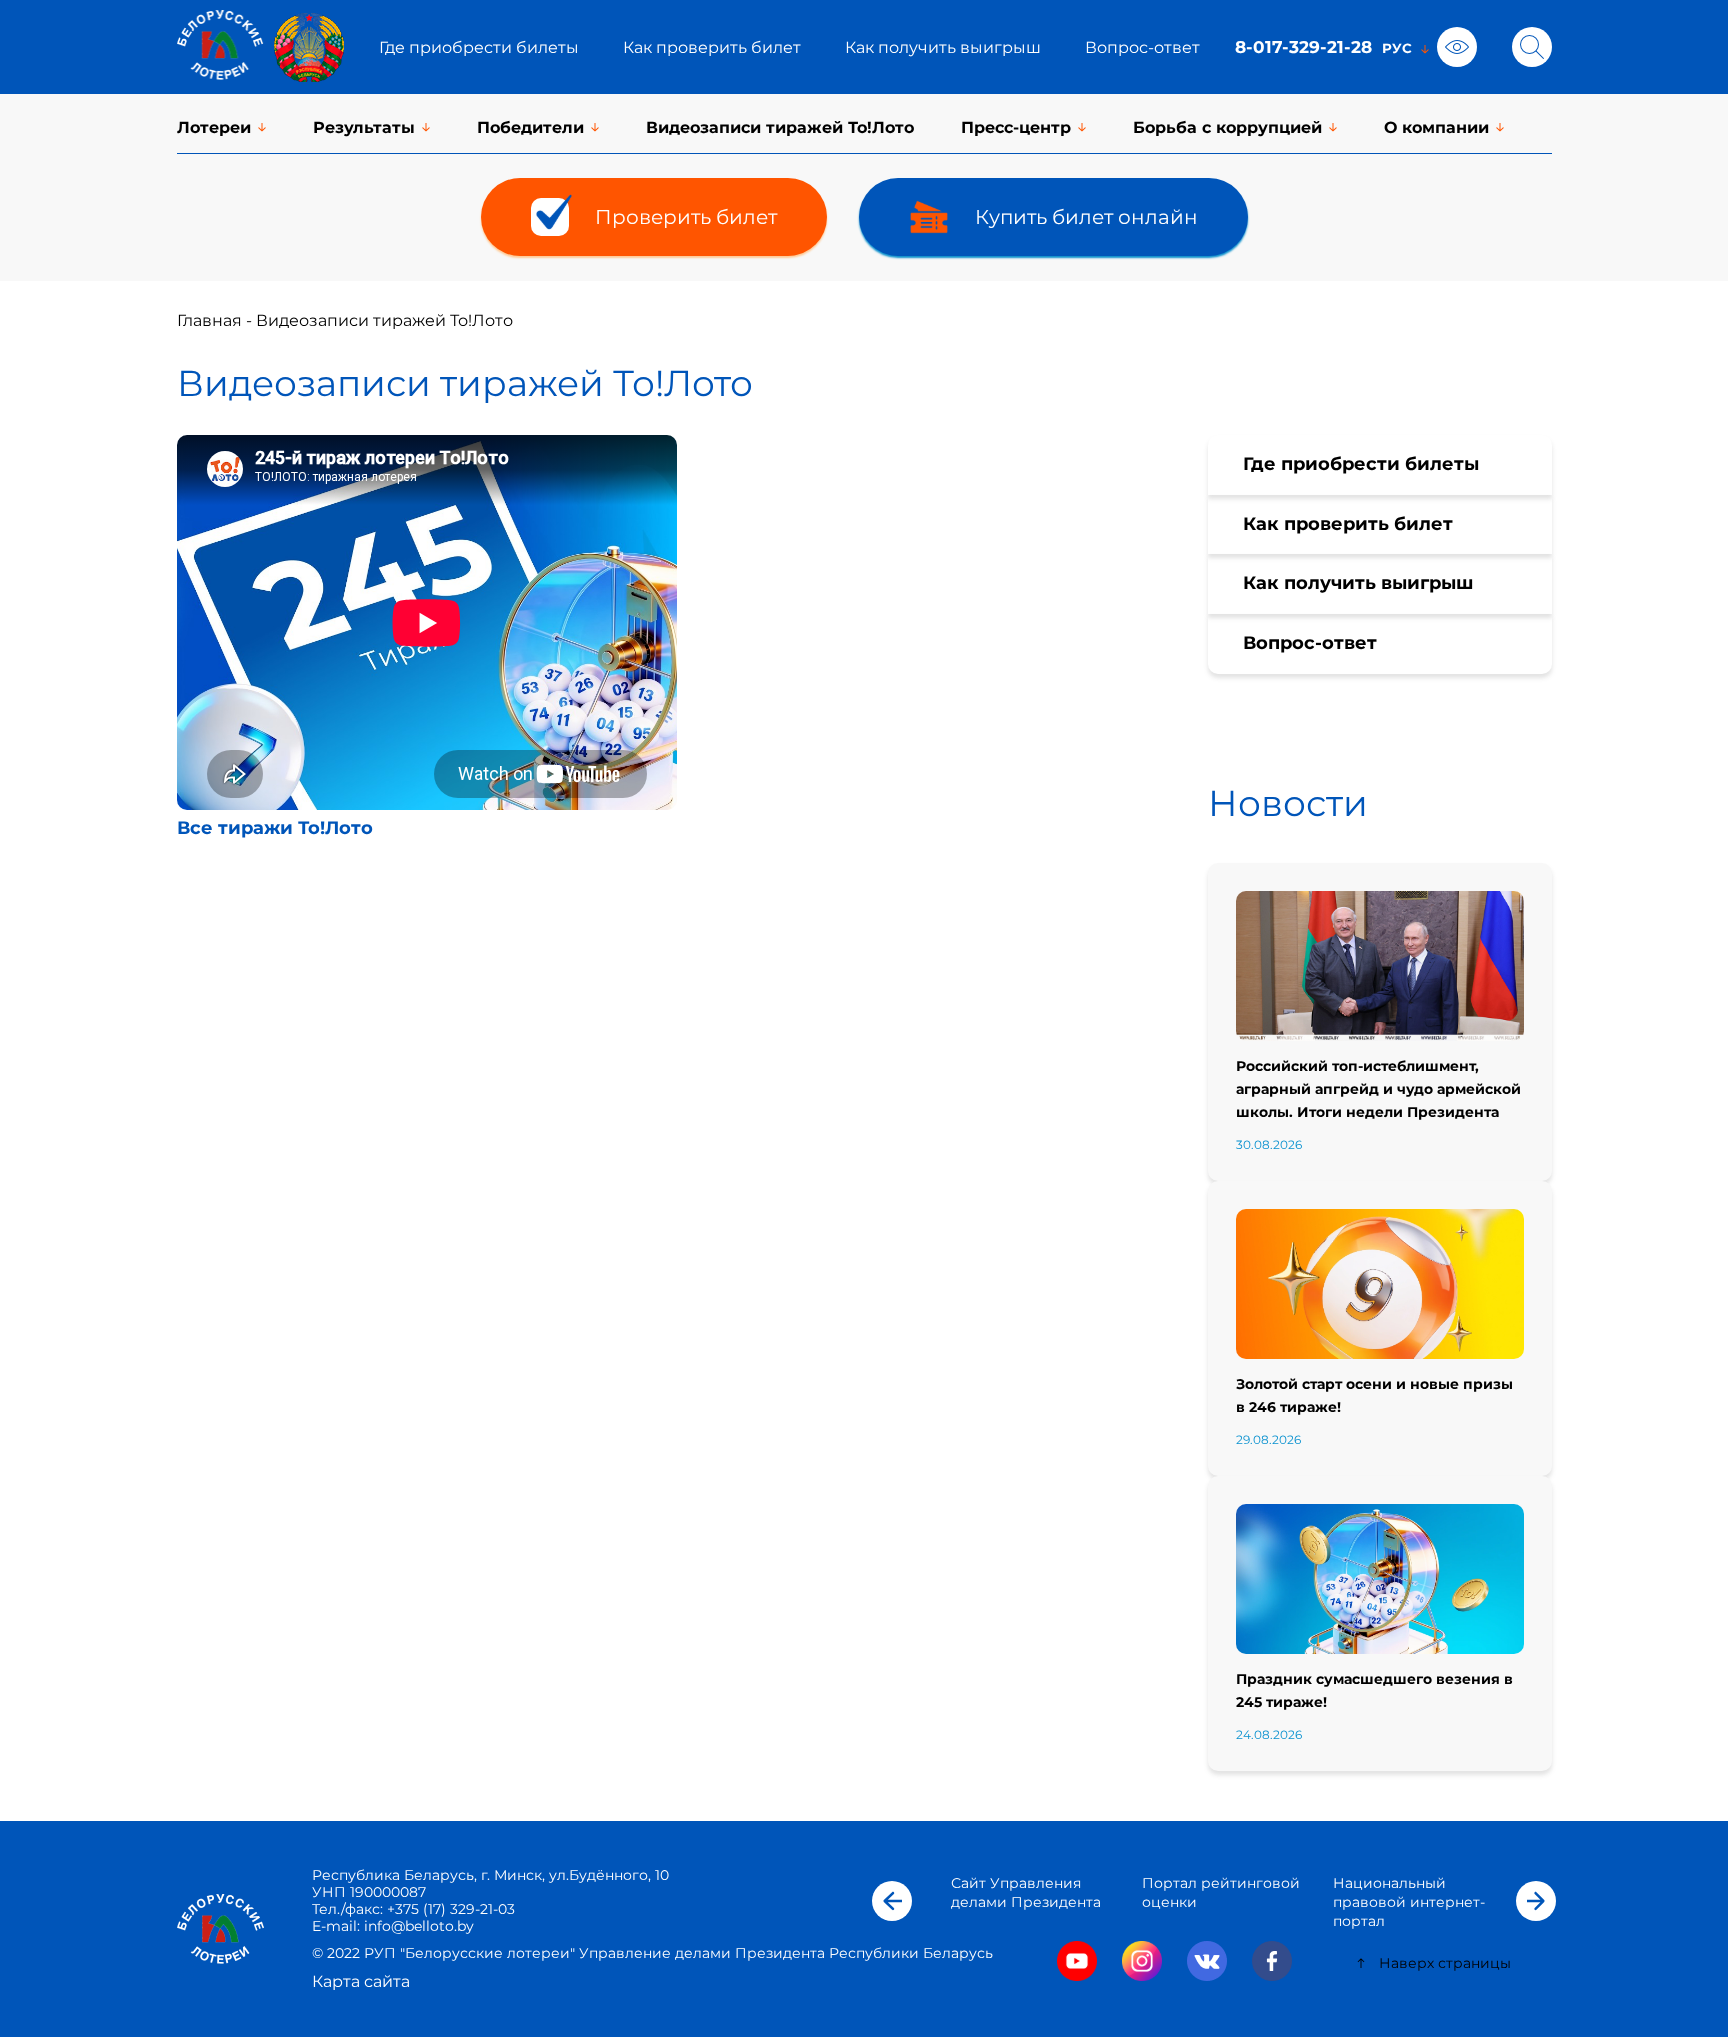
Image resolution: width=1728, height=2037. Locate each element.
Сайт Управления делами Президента (1026, 1892)
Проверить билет (686, 217)
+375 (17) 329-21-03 (451, 1909)
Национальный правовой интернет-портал (1409, 1902)
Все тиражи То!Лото (275, 828)
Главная (209, 320)
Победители (530, 127)
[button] (892, 1901)
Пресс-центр (1016, 127)
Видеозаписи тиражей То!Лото (780, 127)
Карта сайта (361, 1981)
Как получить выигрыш (943, 47)
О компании (1436, 127)
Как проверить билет (712, 47)
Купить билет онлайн (1086, 217)
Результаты (364, 127)
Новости (1288, 803)
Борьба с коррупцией (1227, 127)
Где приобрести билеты (479, 47)
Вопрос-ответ (1142, 47)
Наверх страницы (1445, 1963)
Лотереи (214, 127)
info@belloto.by (417, 1926)
